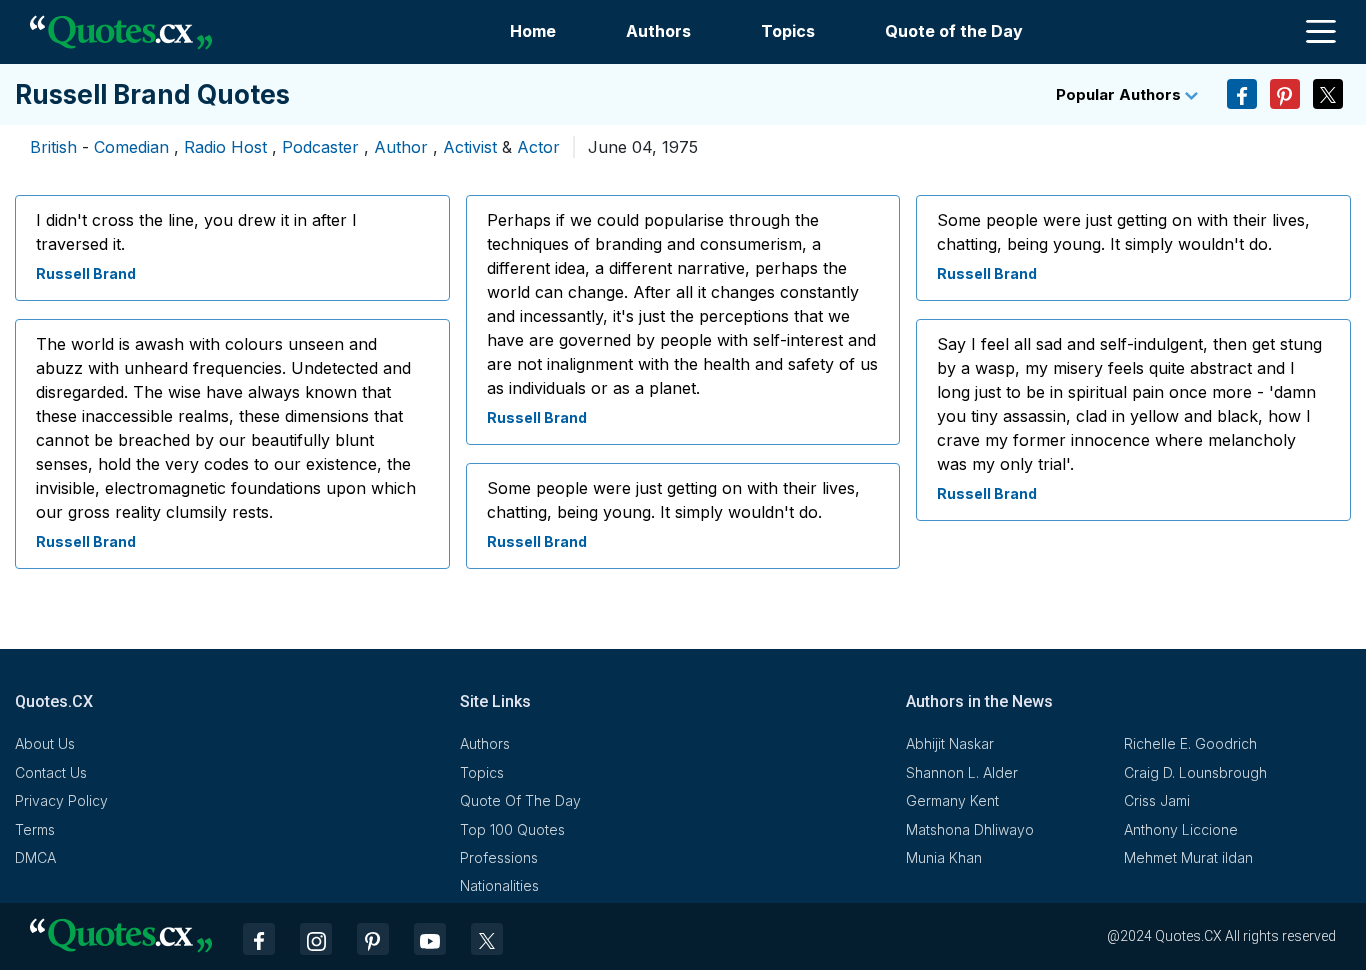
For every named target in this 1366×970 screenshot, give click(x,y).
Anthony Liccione (1181, 829)
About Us (45, 743)
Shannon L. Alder (962, 772)
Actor (538, 147)
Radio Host (225, 147)
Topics (788, 31)
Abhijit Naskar (950, 743)
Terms (35, 829)
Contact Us (51, 772)
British (53, 147)
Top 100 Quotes (512, 829)
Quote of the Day (954, 31)
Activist (470, 147)
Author (401, 147)
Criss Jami (1157, 800)
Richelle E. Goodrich (1190, 743)
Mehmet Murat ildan (1188, 857)
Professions (499, 857)
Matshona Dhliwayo (970, 829)
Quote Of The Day (520, 800)
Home (533, 31)
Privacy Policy (61, 800)
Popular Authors (1120, 94)
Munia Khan (944, 857)
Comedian (131, 147)
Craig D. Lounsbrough (1195, 772)
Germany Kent (952, 800)
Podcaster (320, 147)
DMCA (35, 857)
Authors (658, 31)
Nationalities (499, 885)
